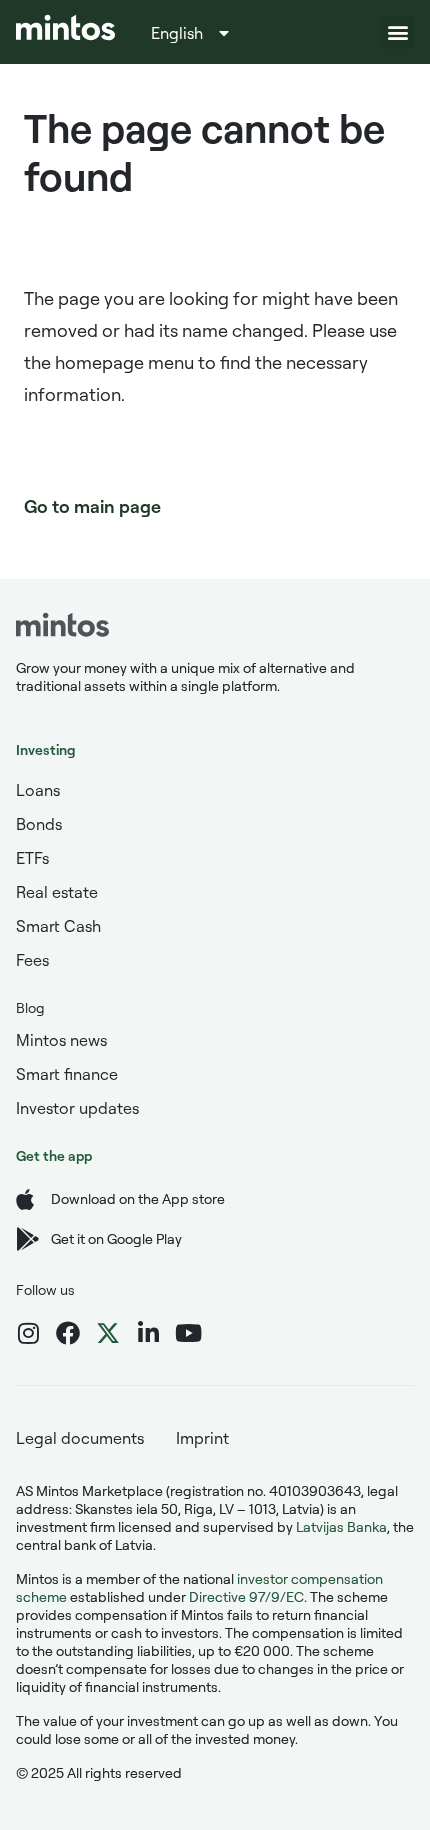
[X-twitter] (108, 1333)
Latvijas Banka (341, 1526)
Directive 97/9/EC (246, 1596)
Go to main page (92, 506)
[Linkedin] (148, 1333)
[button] (397, 32)
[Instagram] (28, 1333)
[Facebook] (68, 1333)
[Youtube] (188, 1333)
